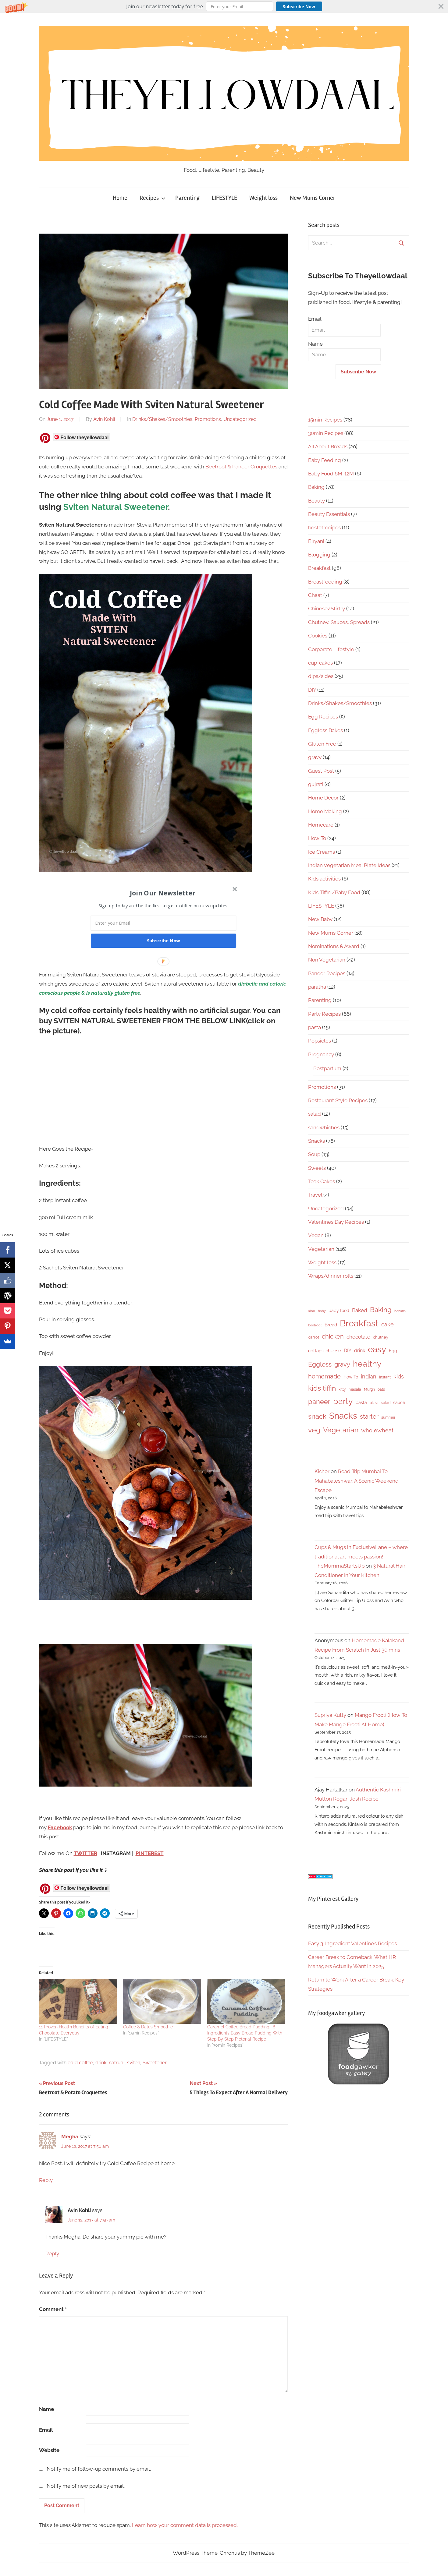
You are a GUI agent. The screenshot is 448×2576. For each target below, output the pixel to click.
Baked (360, 1310)
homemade (324, 1376)
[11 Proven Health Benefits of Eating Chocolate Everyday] (78, 2002)
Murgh (369, 1389)
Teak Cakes (322, 1181)
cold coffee (80, 2063)
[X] (8, 1265)
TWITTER (85, 1853)
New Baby (320, 919)
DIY (312, 690)
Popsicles (320, 1041)
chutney (381, 1337)
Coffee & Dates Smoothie (148, 2027)
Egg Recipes (323, 717)
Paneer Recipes (327, 973)
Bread (331, 1325)
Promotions (208, 419)
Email (46, 2430)
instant (385, 1377)
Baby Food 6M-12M (331, 474)
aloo (312, 1311)
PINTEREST (150, 1853)
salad (315, 1114)
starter (369, 1417)
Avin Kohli (104, 419)
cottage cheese (325, 1351)
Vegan (316, 1235)
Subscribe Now (299, 7)
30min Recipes (326, 433)
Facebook (60, 1827)
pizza (374, 1403)
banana (400, 1311)
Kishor (322, 1471)
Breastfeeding (325, 582)
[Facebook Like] (8, 1280)
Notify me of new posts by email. (86, 2486)
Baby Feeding (325, 460)
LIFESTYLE (224, 198)
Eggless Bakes (325, 730)
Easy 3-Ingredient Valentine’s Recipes (352, 1943)
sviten (134, 2063)
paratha (317, 987)
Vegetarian (321, 1249)
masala (355, 1389)
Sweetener (155, 2063)
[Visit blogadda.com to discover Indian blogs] (320, 1877)
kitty (342, 1389)
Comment (53, 2309)
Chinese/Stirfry (327, 609)
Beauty (316, 501)
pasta (315, 1027)
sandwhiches (324, 1127)
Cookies (318, 636)
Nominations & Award (334, 946)
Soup (314, 1154)
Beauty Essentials (329, 514)
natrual (117, 2063)
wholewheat (377, 1430)
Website (49, 2450)
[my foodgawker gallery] (358, 2083)
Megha (70, 2137)
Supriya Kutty (330, 1715)
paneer (319, 1402)
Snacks (316, 1141)
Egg (393, 1351)
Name (46, 2409)
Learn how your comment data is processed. (185, 2525)
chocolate (358, 1337)
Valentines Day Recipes (336, 1222)
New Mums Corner (313, 198)
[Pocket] (8, 1311)
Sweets (317, 1168)
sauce (399, 1403)
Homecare (321, 825)
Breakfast (319, 568)
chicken (333, 1336)
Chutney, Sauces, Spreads (339, 622)
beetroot (315, 1325)
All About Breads (328, 446)
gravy (315, 757)
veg (314, 1430)
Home (120, 198)
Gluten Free (322, 744)
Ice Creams (322, 852)
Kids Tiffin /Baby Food (334, 892)
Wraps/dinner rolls (331, 1276)
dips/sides (321, 676)
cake (388, 1324)
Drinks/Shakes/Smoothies (162, 419)
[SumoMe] (8, 1341)
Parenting (187, 198)
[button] (224, 6)
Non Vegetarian (327, 960)
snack (317, 1416)
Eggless (320, 1364)
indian (369, 1376)
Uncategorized (240, 419)
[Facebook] (8, 1250)
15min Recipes (325, 420)
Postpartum (327, 1068)
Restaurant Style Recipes (338, 1100)
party (343, 1401)
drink (101, 2063)
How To (317, 838)
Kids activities (324, 879)
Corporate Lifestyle (331, 649)
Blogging (319, 555)
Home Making (325, 811)
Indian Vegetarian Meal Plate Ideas (349, 865)
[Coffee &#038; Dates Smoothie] (162, 2002)
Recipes (149, 198)
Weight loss (263, 198)
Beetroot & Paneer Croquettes (241, 467)
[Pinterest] (8, 1326)
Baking (316, 487)
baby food (339, 1311)
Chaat (315, 595)
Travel (315, 1195)
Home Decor (323, 798)
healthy (367, 1364)
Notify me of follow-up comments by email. (99, 2469)
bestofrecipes (324, 528)
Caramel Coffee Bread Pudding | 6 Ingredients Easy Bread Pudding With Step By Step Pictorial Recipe (245, 2033)
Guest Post (321, 771)
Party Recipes (324, 1014)
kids (399, 1376)
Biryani (316, 541)
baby (322, 1311)
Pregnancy (321, 1054)
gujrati (316, 784)
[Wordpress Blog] (8, 1296)
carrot (314, 1337)
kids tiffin (322, 1388)
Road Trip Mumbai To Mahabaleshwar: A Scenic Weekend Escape (357, 1481)
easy (377, 1349)
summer (388, 1417)
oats (381, 1389)
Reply (46, 2180)
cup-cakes (320, 663)
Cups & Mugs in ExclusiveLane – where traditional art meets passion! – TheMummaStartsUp (361, 1556)
